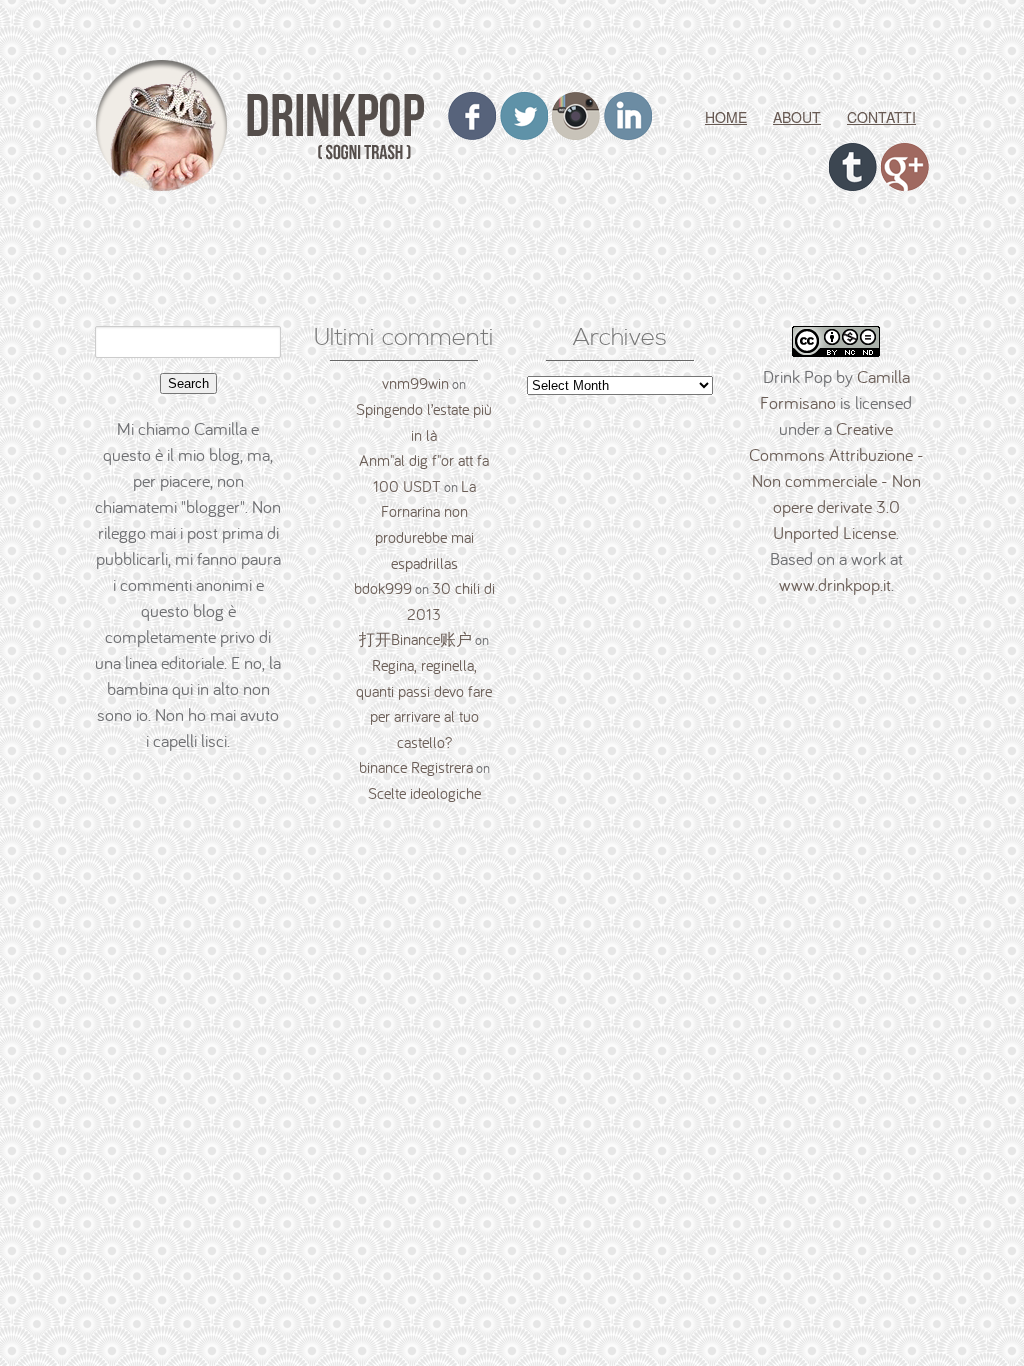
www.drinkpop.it (835, 584)
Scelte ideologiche (424, 793)
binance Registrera (416, 767)
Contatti (881, 117)
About (797, 117)
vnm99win (415, 383)
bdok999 (383, 588)
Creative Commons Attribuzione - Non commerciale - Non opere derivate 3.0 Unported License (836, 480)
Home (726, 117)
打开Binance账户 (415, 639)
